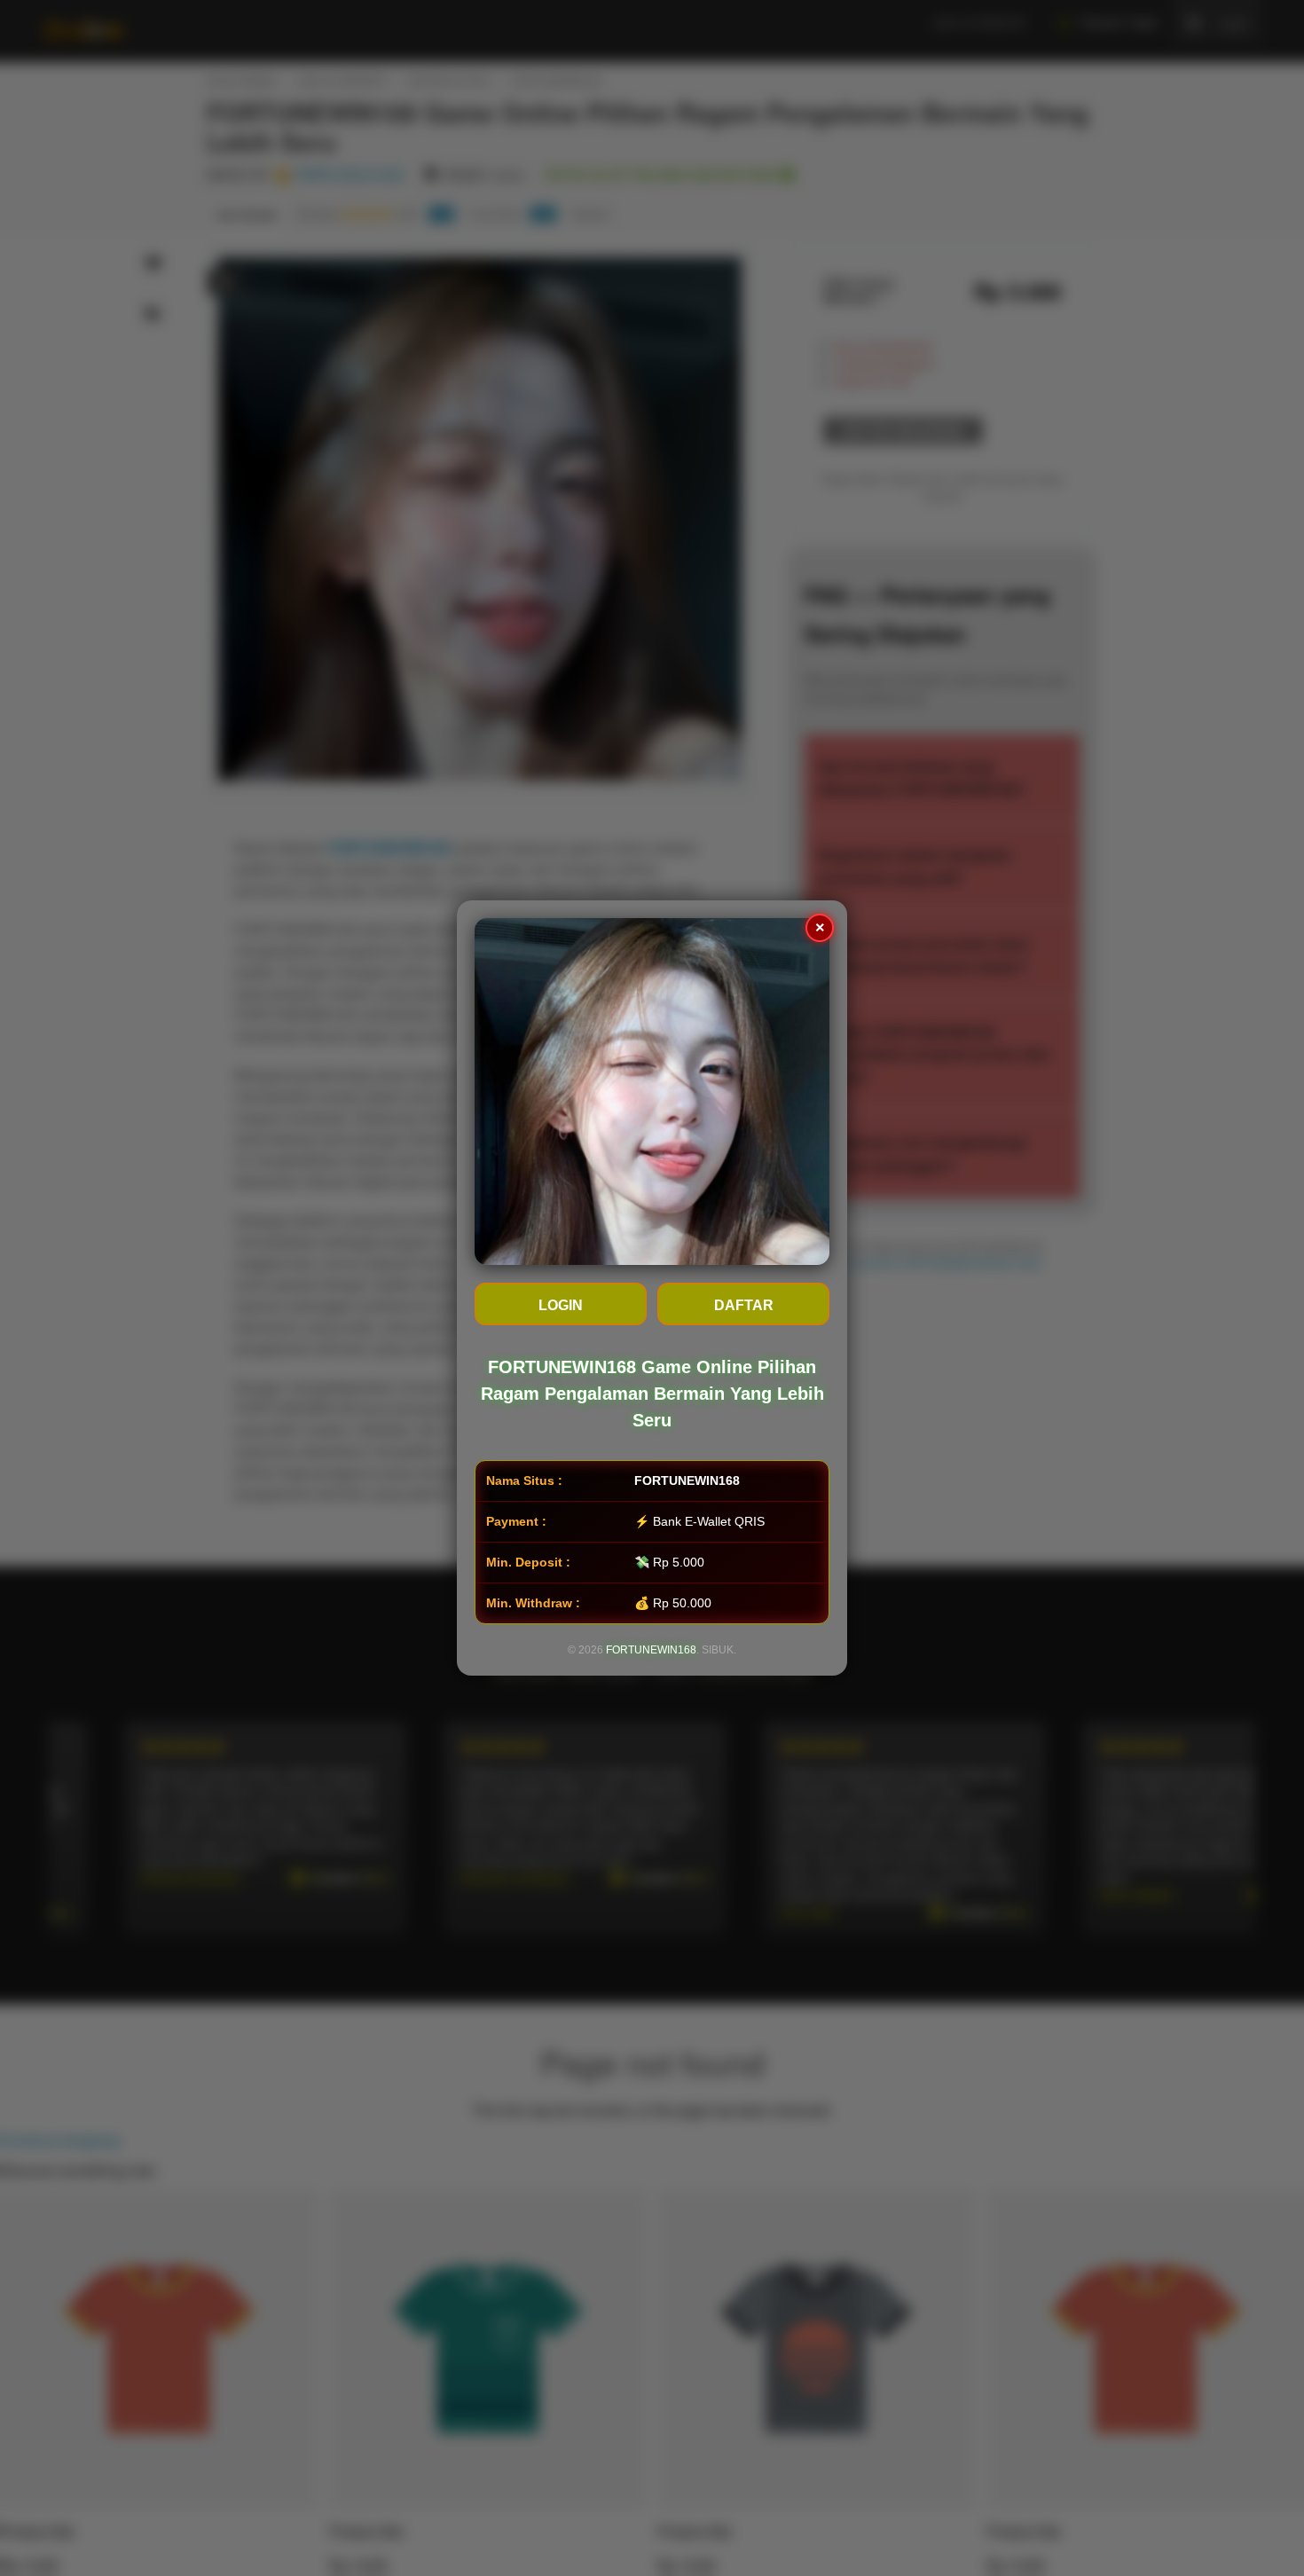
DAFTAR (744, 1305)
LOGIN (561, 1305)
